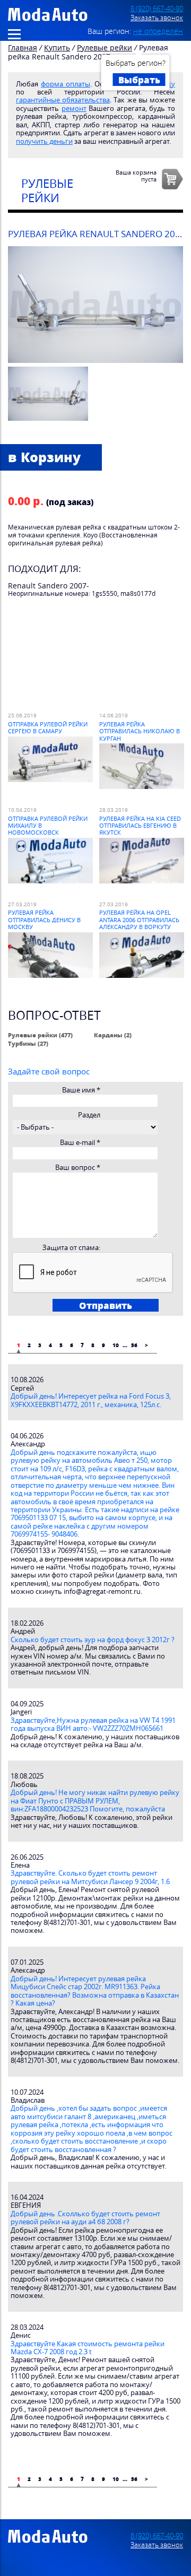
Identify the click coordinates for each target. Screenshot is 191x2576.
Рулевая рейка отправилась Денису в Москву (44, 920)
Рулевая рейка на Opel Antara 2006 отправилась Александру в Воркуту (139, 920)
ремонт (74, 109)
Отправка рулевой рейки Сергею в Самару (48, 727)
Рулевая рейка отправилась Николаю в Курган (140, 731)
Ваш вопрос (78, 1168)
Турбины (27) (28, 1043)
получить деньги (44, 141)
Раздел (89, 1115)
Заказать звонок (157, 18)
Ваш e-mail (80, 1143)
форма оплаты (66, 84)
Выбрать (139, 80)
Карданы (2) (113, 1035)
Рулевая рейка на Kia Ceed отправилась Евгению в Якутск (140, 826)
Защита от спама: (71, 1248)
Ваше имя (81, 1090)
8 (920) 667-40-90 (157, 9)
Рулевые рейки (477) (40, 1035)
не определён (158, 31)
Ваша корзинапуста (136, 176)
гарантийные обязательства (63, 100)
